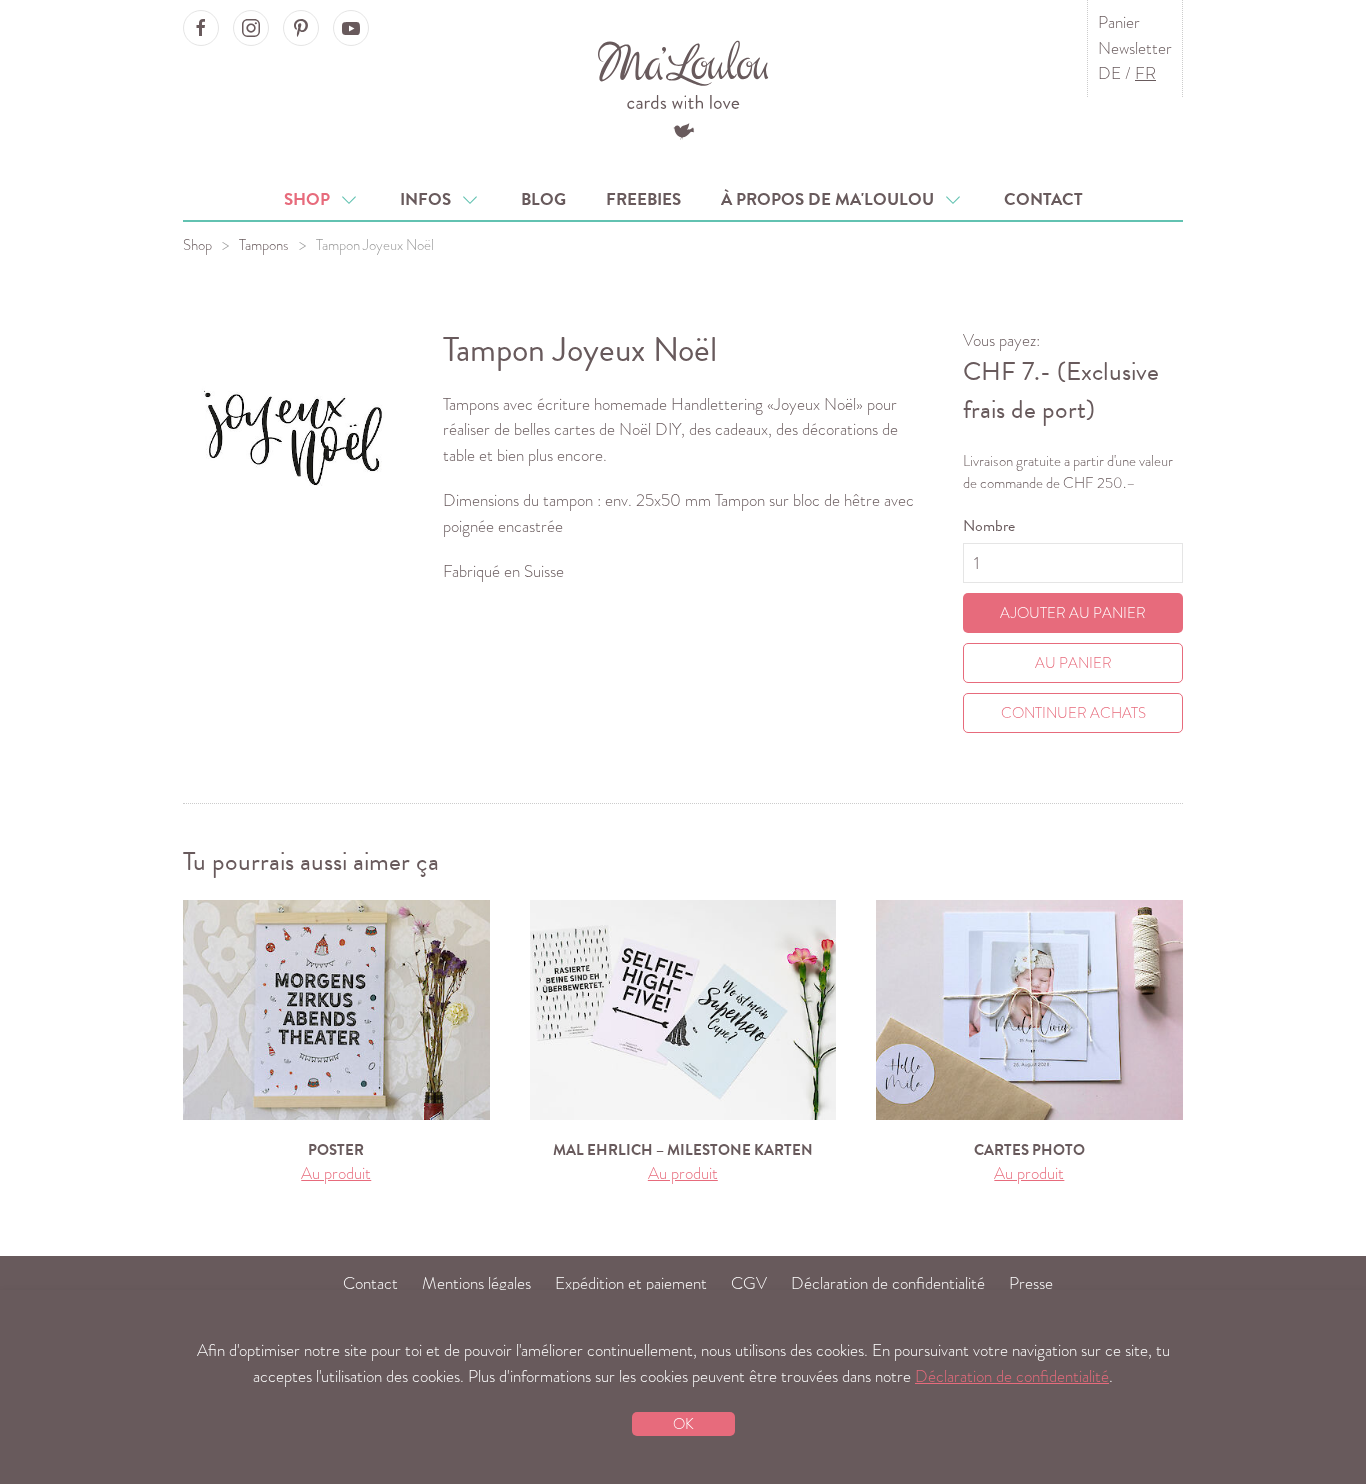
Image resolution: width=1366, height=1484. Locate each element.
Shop (311, 199)
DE (1109, 73)
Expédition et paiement (631, 1283)
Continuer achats (1073, 713)
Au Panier (1073, 663)
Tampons (264, 245)
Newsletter (1135, 48)
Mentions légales (476, 1283)
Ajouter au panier (1073, 613)
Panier (1119, 22)
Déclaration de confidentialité (888, 1283)
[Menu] (683, 87)
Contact (1043, 199)
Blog (543, 199)
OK (683, 1424)
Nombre (989, 526)
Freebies (643, 199)
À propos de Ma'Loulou (831, 199)
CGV (749, 1283)
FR (1145, 73)
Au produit (336, 1173)
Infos (429, 199)
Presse (1031, 1283)
